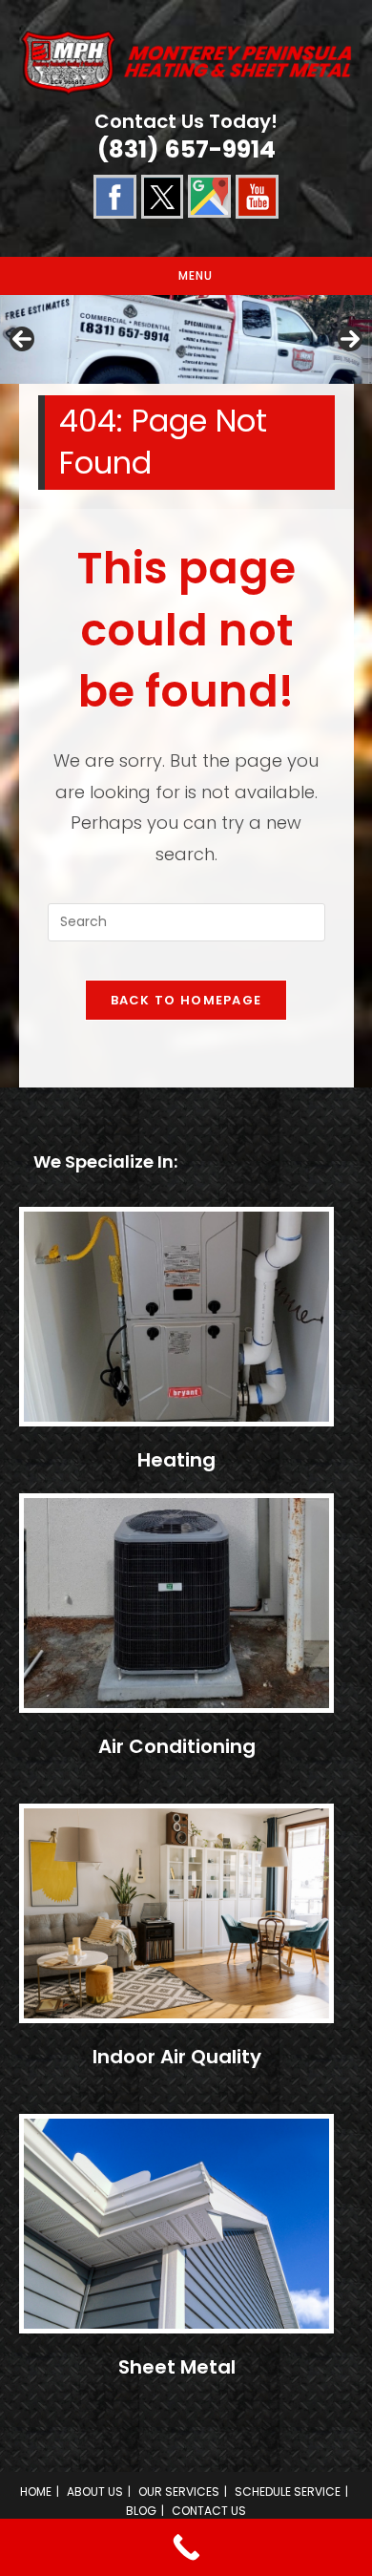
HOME (36, 2492)
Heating (176, 1460)
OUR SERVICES (179, 2492)
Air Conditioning (177, 1746)
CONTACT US (209, 2511)
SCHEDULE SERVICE (288, 2492)
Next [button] (350, 339)
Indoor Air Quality (177, 2057)
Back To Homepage (186, 1000)
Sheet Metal (177, 2367)
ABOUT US (95, 2492)
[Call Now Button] (186, 2547)
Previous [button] (22, 339)
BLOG (141, 2511)
